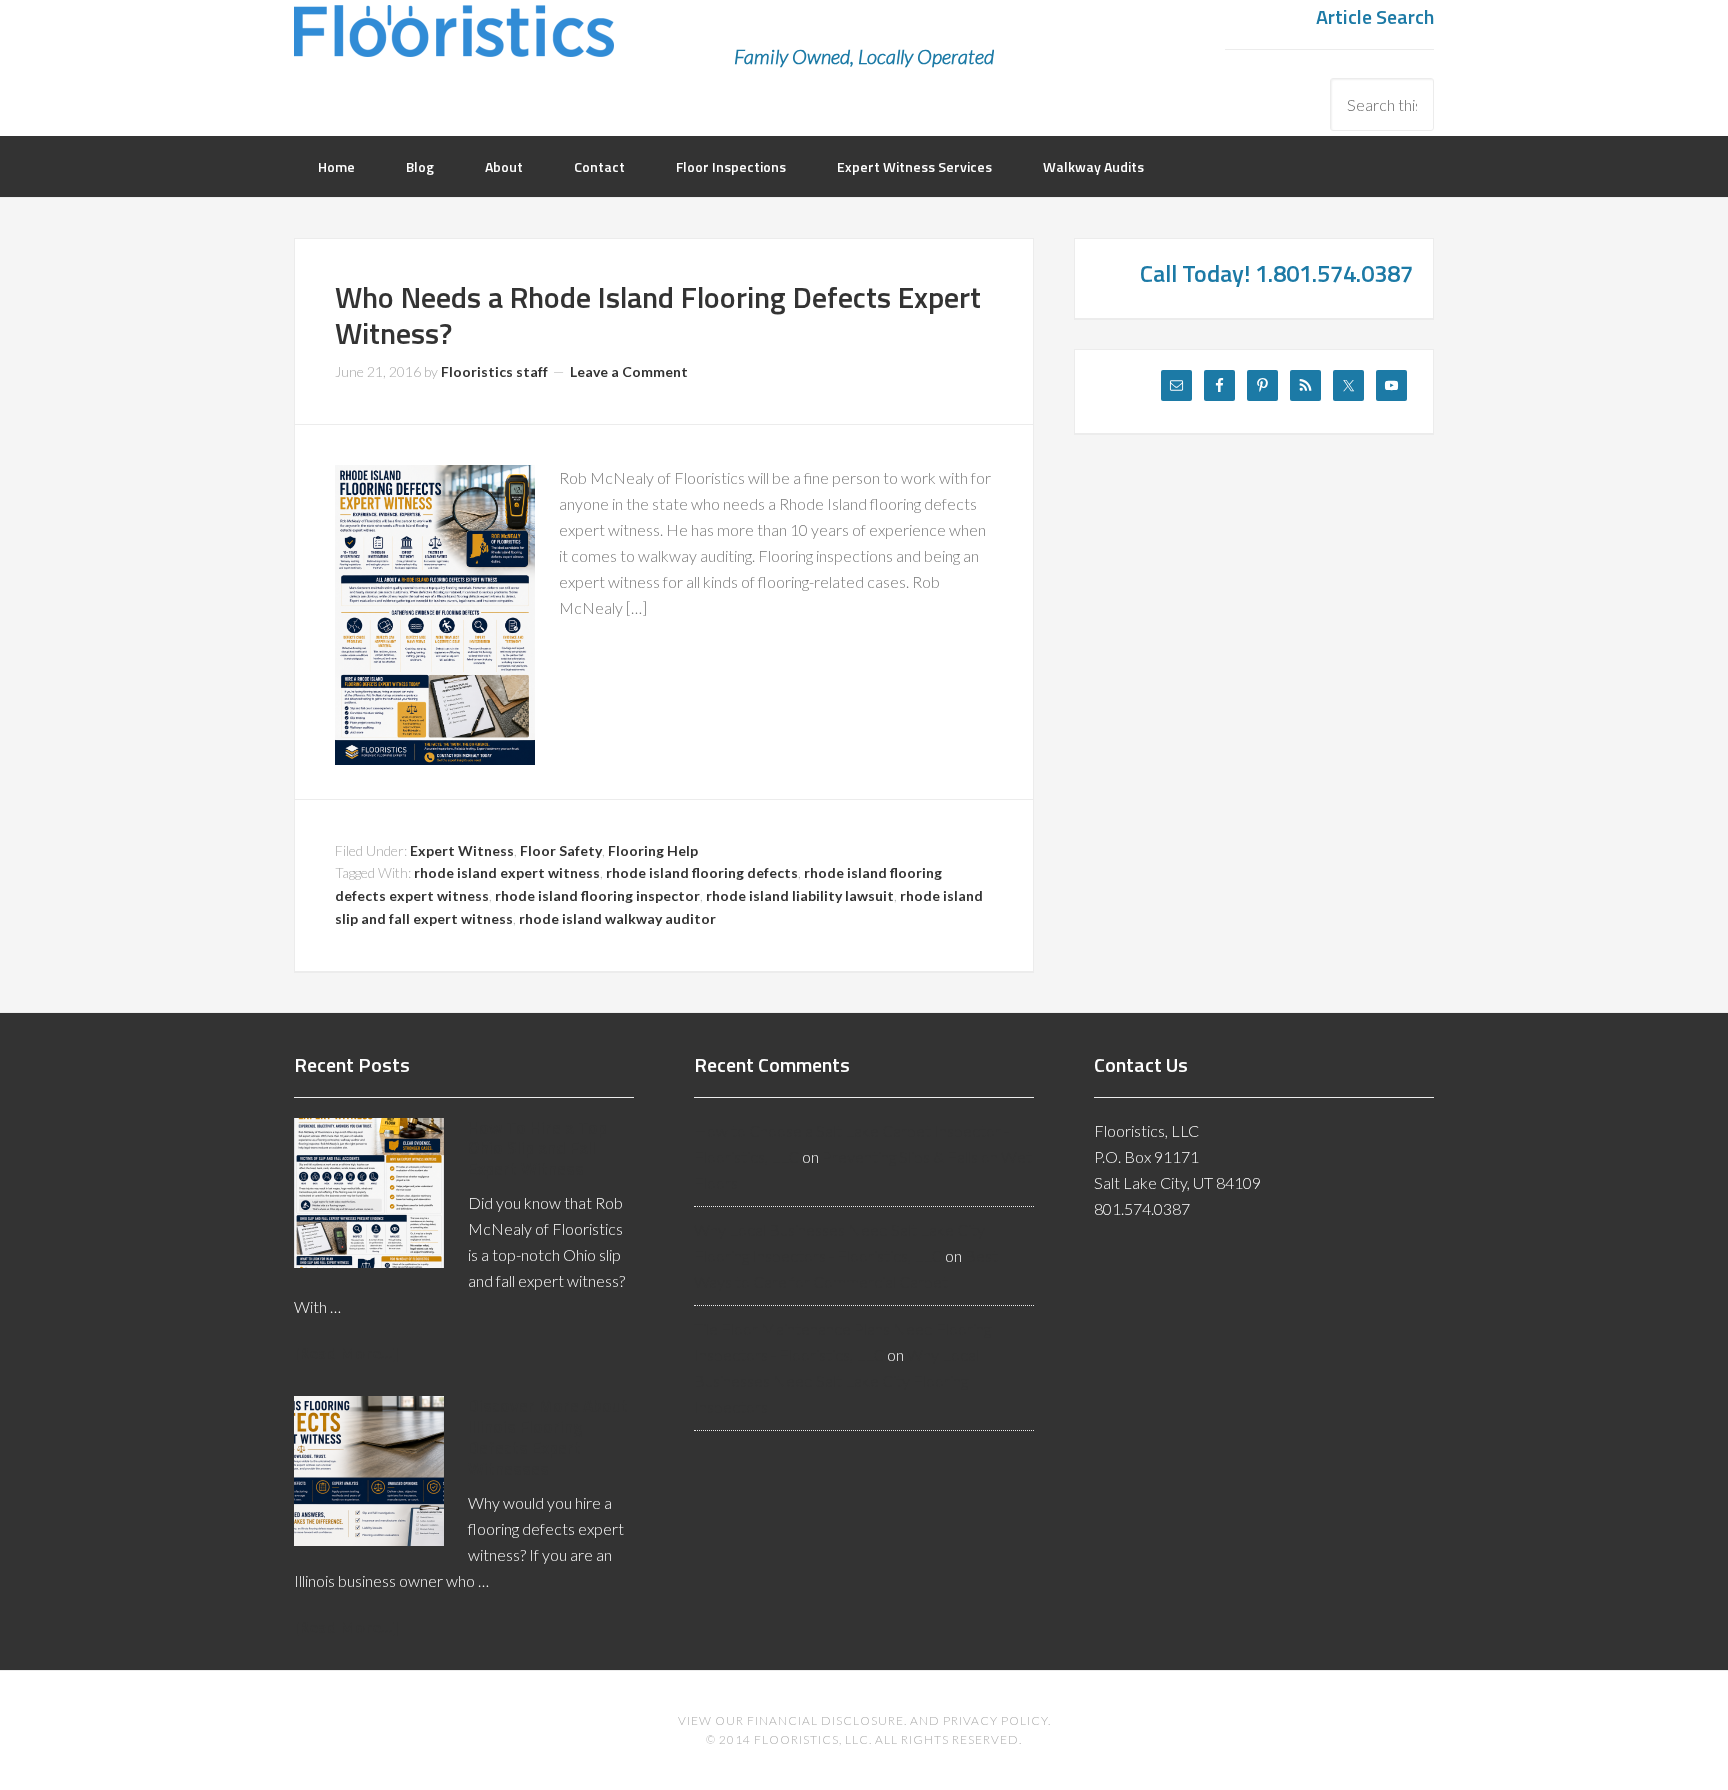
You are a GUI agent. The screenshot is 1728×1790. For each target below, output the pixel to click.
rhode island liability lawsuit (800, 895)
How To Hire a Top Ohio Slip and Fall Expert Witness (537, 1148)
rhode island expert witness (507, 872)
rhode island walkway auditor (617, 918)
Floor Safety (561, 850)
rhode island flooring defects (702, 872)
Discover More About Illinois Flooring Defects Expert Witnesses (548, 1437)
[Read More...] (346, 1352)
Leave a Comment (629, 371)
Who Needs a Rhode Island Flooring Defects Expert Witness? (658, 315)
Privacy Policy (995, 1720)
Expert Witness (462, 850)
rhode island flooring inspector (597, 895)
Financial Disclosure (825, 1720)
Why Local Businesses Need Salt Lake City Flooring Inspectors (836, 1380)
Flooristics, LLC (454, 45)
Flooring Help (653, 850)
